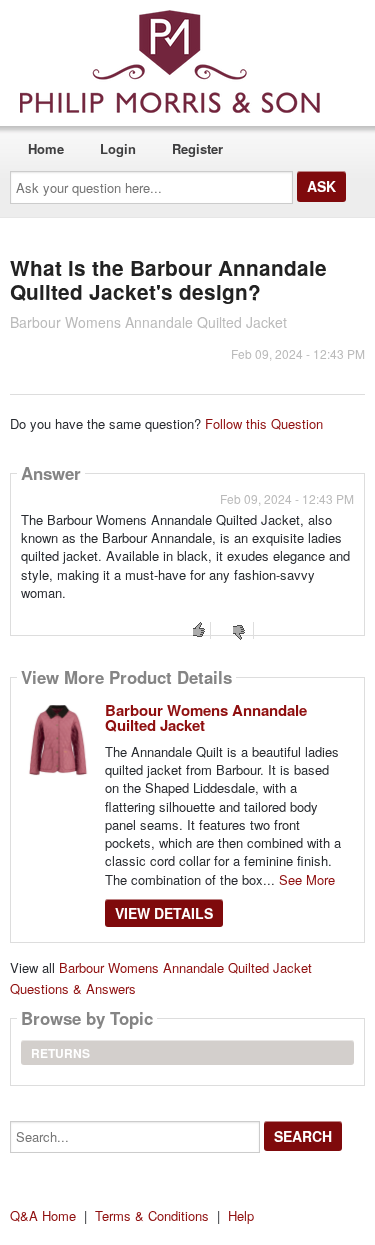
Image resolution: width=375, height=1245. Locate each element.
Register (197, 148)
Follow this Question (264, 423)
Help (241, 1215)
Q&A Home (43, 1215)
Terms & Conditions (152, 1215)
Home (46, 148)
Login (118, 148)
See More (307, 879)
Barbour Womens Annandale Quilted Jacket (206, 717)
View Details (164, 913)
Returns (60, 1053)
